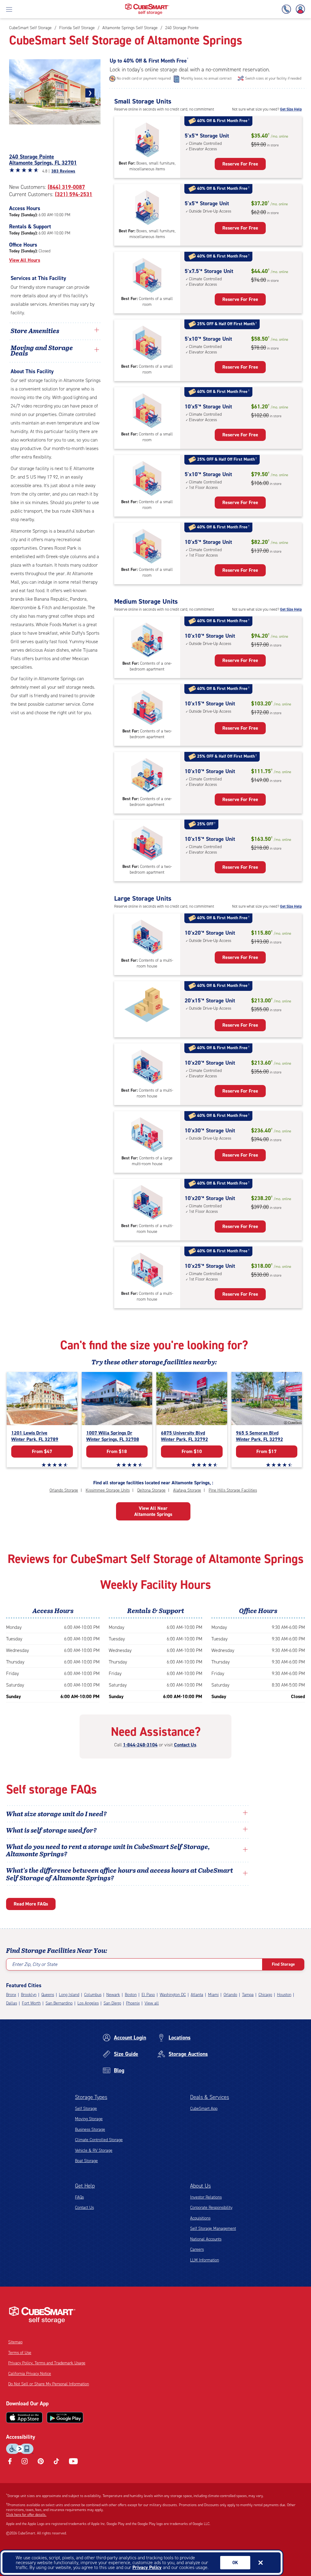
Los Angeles (88, 2003)
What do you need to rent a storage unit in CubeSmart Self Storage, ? (108, 1850)
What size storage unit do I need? (56, 1813)
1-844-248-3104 (140, 1745)
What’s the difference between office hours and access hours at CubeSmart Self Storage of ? (120, 1874)
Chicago (265, 1995)
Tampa (248, 1995)
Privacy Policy (147, 2567)
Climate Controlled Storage (99, 2140)
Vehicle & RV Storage (94, 2150)
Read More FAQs (31, 1904)
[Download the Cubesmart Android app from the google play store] (65, 2417)
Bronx (11, 1995)
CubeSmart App (204, 2109)
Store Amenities (35, 330)
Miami (213, 1995)
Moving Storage (89, 2119)
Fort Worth (31, 2003)
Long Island (69, 1995)
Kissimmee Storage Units (108, 1490)
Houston (284, 1995)
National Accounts (206, 2239)
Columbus (93, 1995)
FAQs (79, 2197)
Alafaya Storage (187, 1490)
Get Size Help (291, 109)
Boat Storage (86, 2161)
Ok (235, 2563)
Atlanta (197, 1995)
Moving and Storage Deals (42, 350)
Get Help (85, 2186)
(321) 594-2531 (74, 194)
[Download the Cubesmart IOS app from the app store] (24, 2417)
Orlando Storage (64, 1490)
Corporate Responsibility (211, 2208)
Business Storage (90, 2129)
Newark (113, 1995)
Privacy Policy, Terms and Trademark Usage (47, 2363)
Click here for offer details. (26, 2515)
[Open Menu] (9, 9)
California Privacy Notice (30, 2374)
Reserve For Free (240, 164)
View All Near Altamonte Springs (153, 1511)
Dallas (12, 2003)
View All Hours (25, 260)
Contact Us (185, 1745)
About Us (200, 2186)
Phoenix (133, 2003)
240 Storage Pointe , (43, 160)
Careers (197, 2249)
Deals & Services (210, 2097)
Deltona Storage (151, 1490)
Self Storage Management (213, 2228)
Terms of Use (20, 2353)
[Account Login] (299, 9)
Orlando (230, 1995)
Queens (48, 1995)
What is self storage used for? (51, 1830)
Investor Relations (206, 2197)
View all (152, 2003)
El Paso (148, 1995)
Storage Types (91, 2097)
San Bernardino (59, 2003)
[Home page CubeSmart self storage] (147, 5)
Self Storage (86, 2109)
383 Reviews (63, 171)
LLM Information (205, 2260)
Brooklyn (29, 1995)
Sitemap (15, 2342)
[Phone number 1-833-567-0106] (288, 9)
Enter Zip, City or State (35, 1964)
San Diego (112, 2003)
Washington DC (173, 1995)
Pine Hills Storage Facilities (233, 1490)
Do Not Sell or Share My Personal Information (49, 2384)
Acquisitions (200, 2218)
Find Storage (283, 1964)
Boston (131, 1995)
